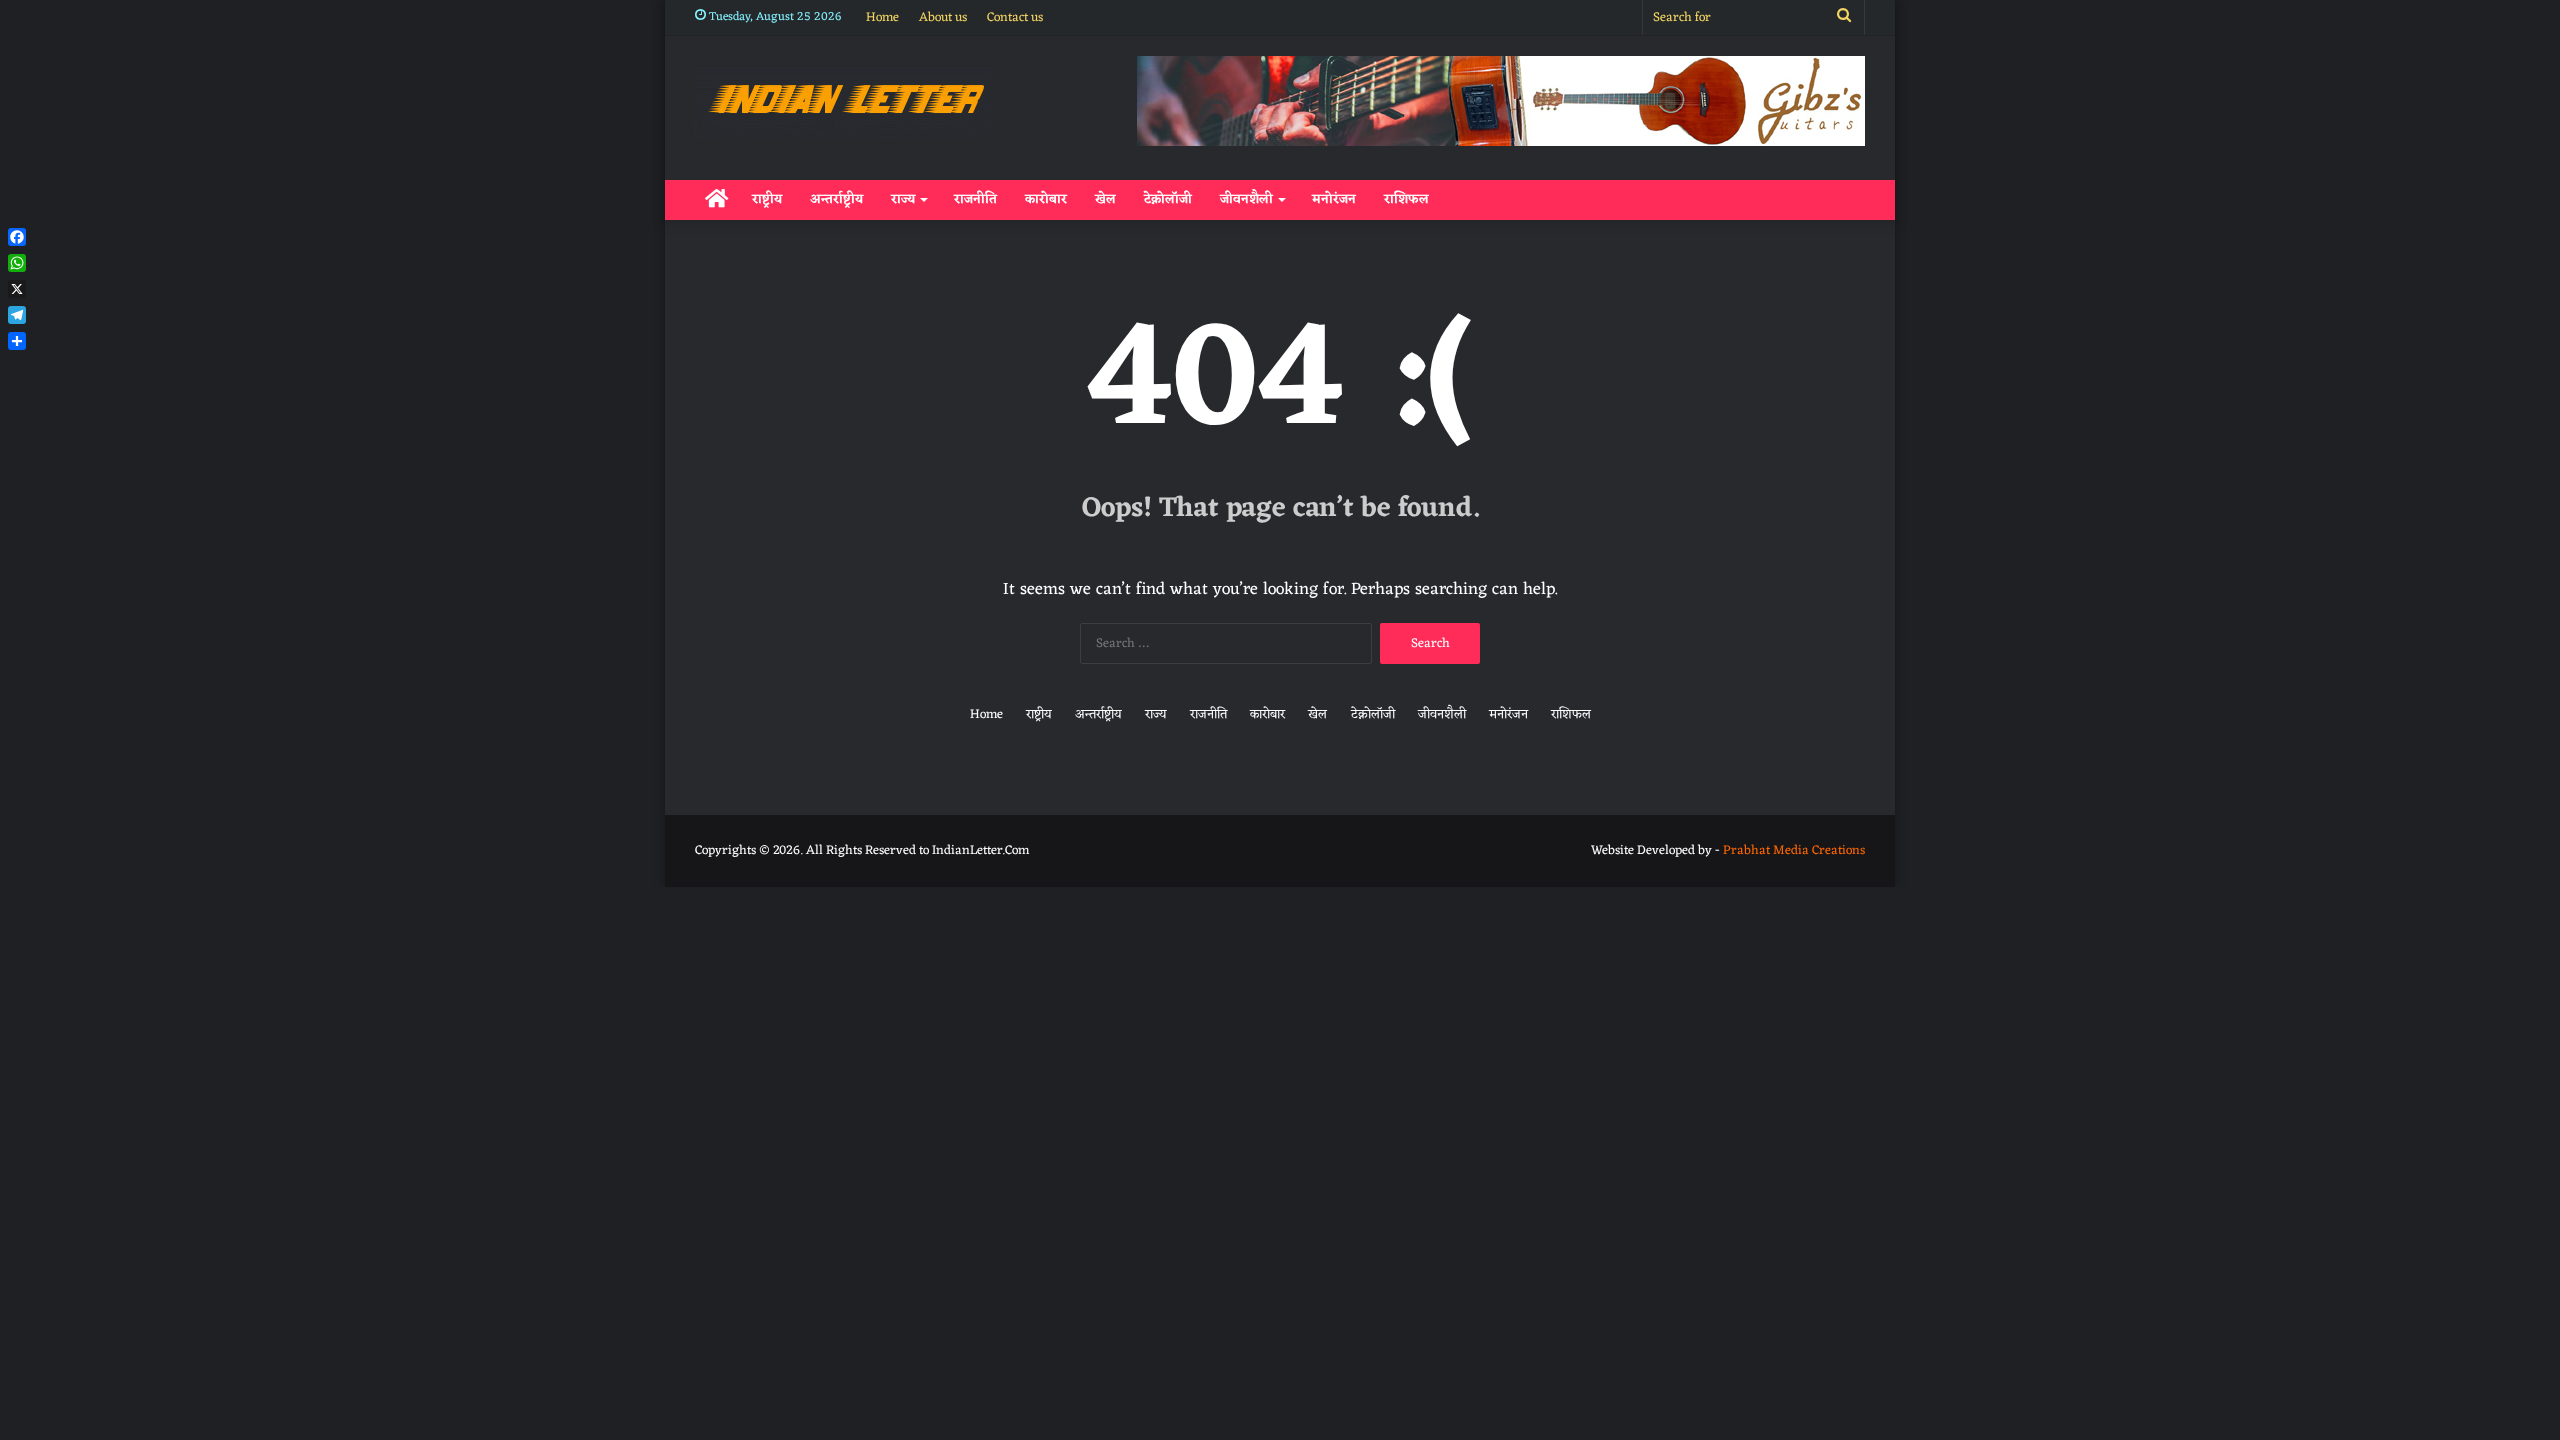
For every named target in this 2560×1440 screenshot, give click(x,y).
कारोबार (1046, 199)
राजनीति (975, 199)
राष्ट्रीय (767, 199)
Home (882, 17)
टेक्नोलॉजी (1168, 199)
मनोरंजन (1334, 199)
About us (943, 17)
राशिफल (1406, 199)
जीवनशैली (1246, 199)
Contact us (1015, 17)
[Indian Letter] (845, 103)
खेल (1105, 199)
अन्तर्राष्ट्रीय (836, 199)
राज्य (903, 199)
